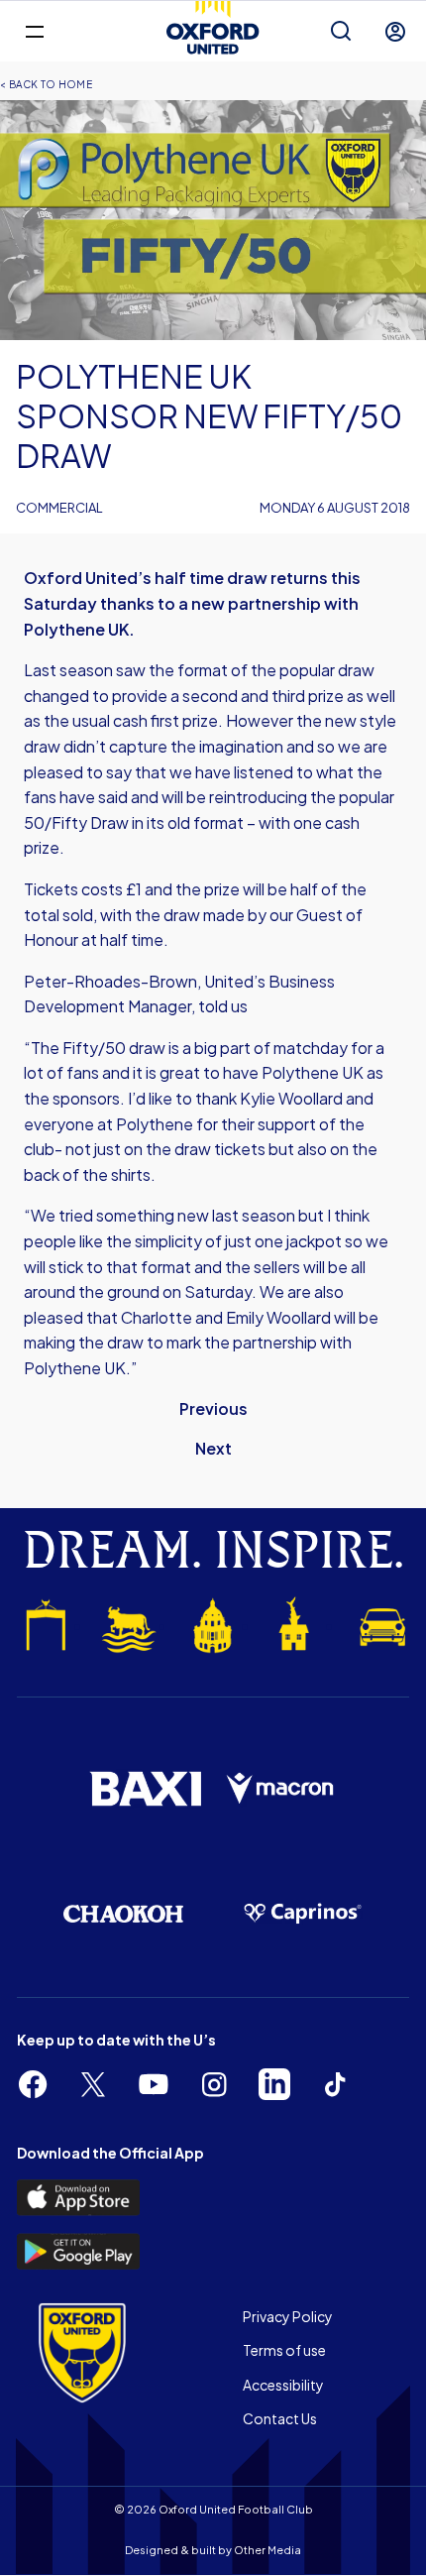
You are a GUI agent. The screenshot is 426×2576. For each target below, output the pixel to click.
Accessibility (283, 2385)
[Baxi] (145, 1789)
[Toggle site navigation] (34, 30)
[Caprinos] (303, 1914)
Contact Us (280, 2418)
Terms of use (284, 2350)
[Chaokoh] (123, 1913)
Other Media (267, 2550)
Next (213, 1448)
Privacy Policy (288, 2316)
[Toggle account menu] (395, 32)
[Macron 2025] (281, 1789)
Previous (213, 1408)
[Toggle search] (341, 32)
